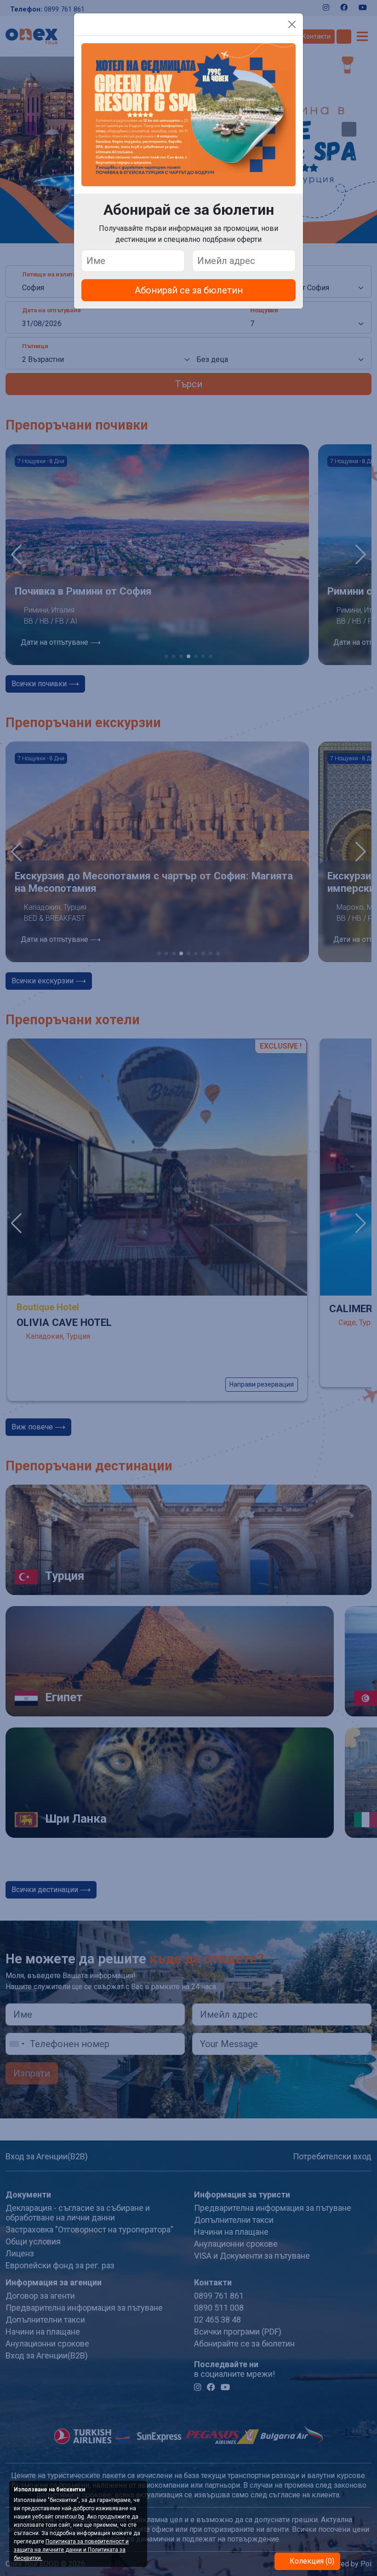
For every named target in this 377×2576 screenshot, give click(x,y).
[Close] (292, 24)
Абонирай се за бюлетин (189, 290)
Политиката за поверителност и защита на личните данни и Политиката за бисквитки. (71, 2550)
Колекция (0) (311, 2561)
